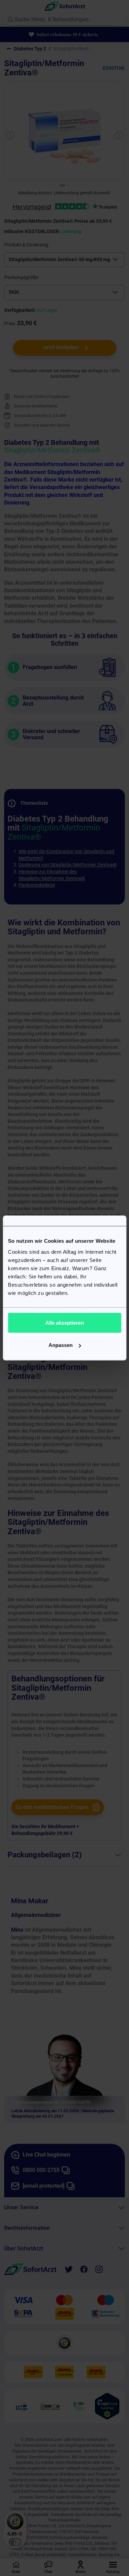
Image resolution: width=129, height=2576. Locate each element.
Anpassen (61, 1345)
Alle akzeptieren (65, 1322)
